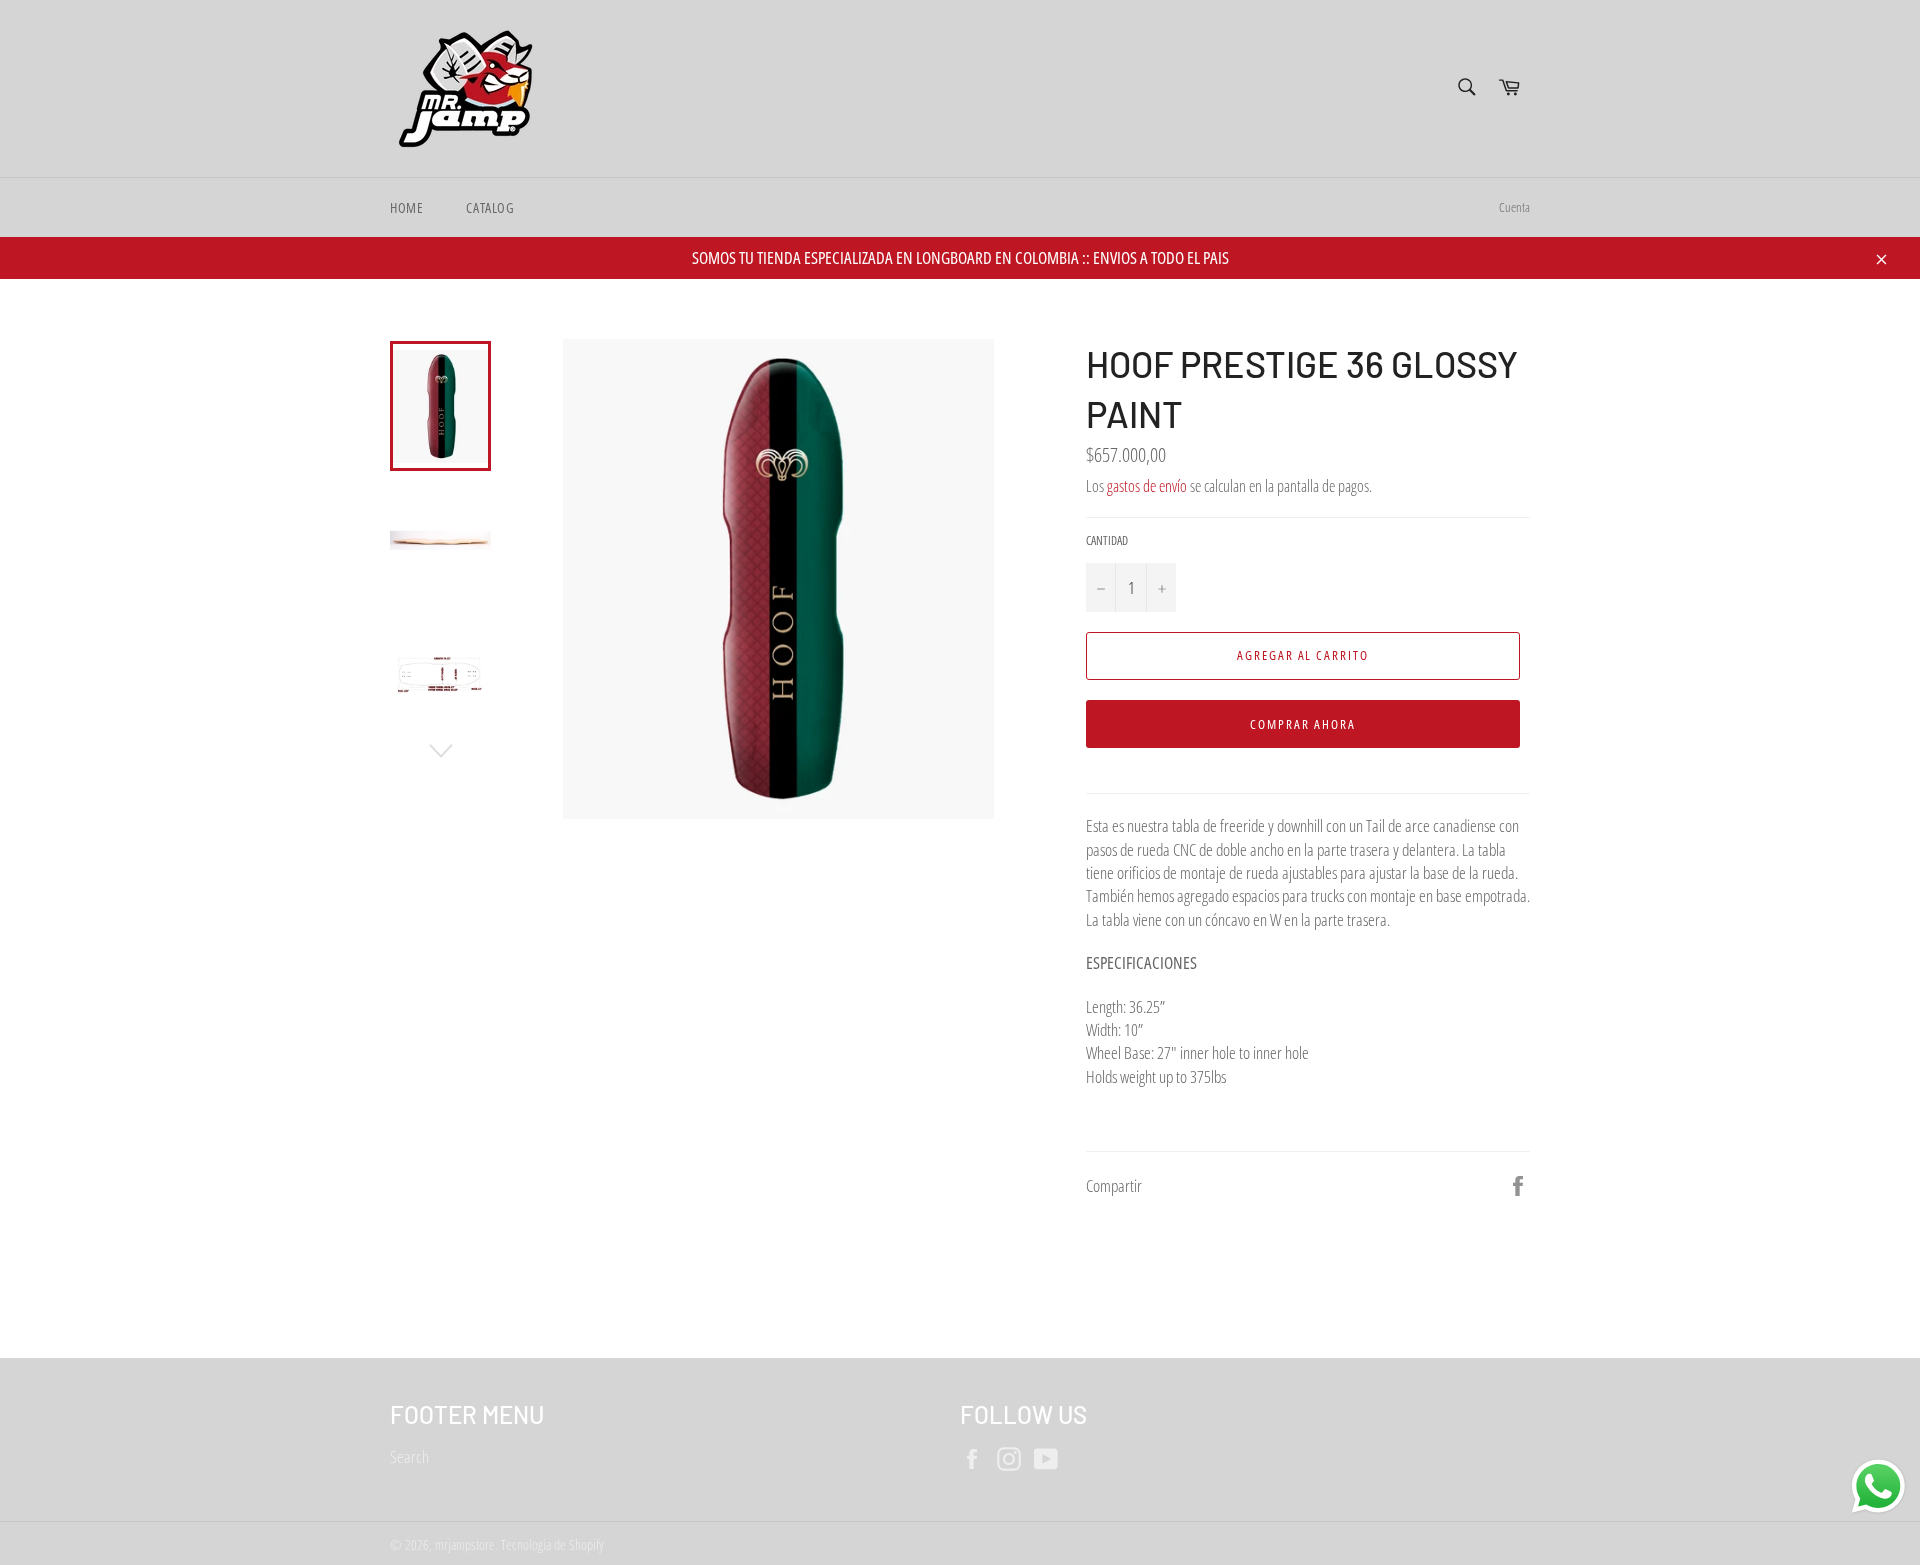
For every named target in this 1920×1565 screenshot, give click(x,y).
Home (406, 207)
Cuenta (1514, 207)
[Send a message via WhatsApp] (1878, 1486)
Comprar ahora (1302, 724)
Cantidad (1107, 541)
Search (409, 1456)
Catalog (490, 207)
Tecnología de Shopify (552, 1544)
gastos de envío (1147, 486)
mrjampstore (465, 1544)
